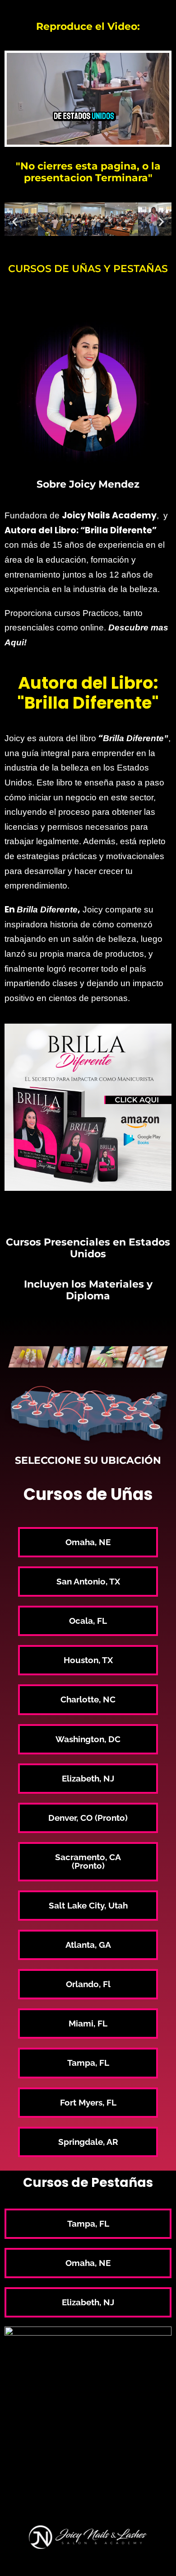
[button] (15, 221)
